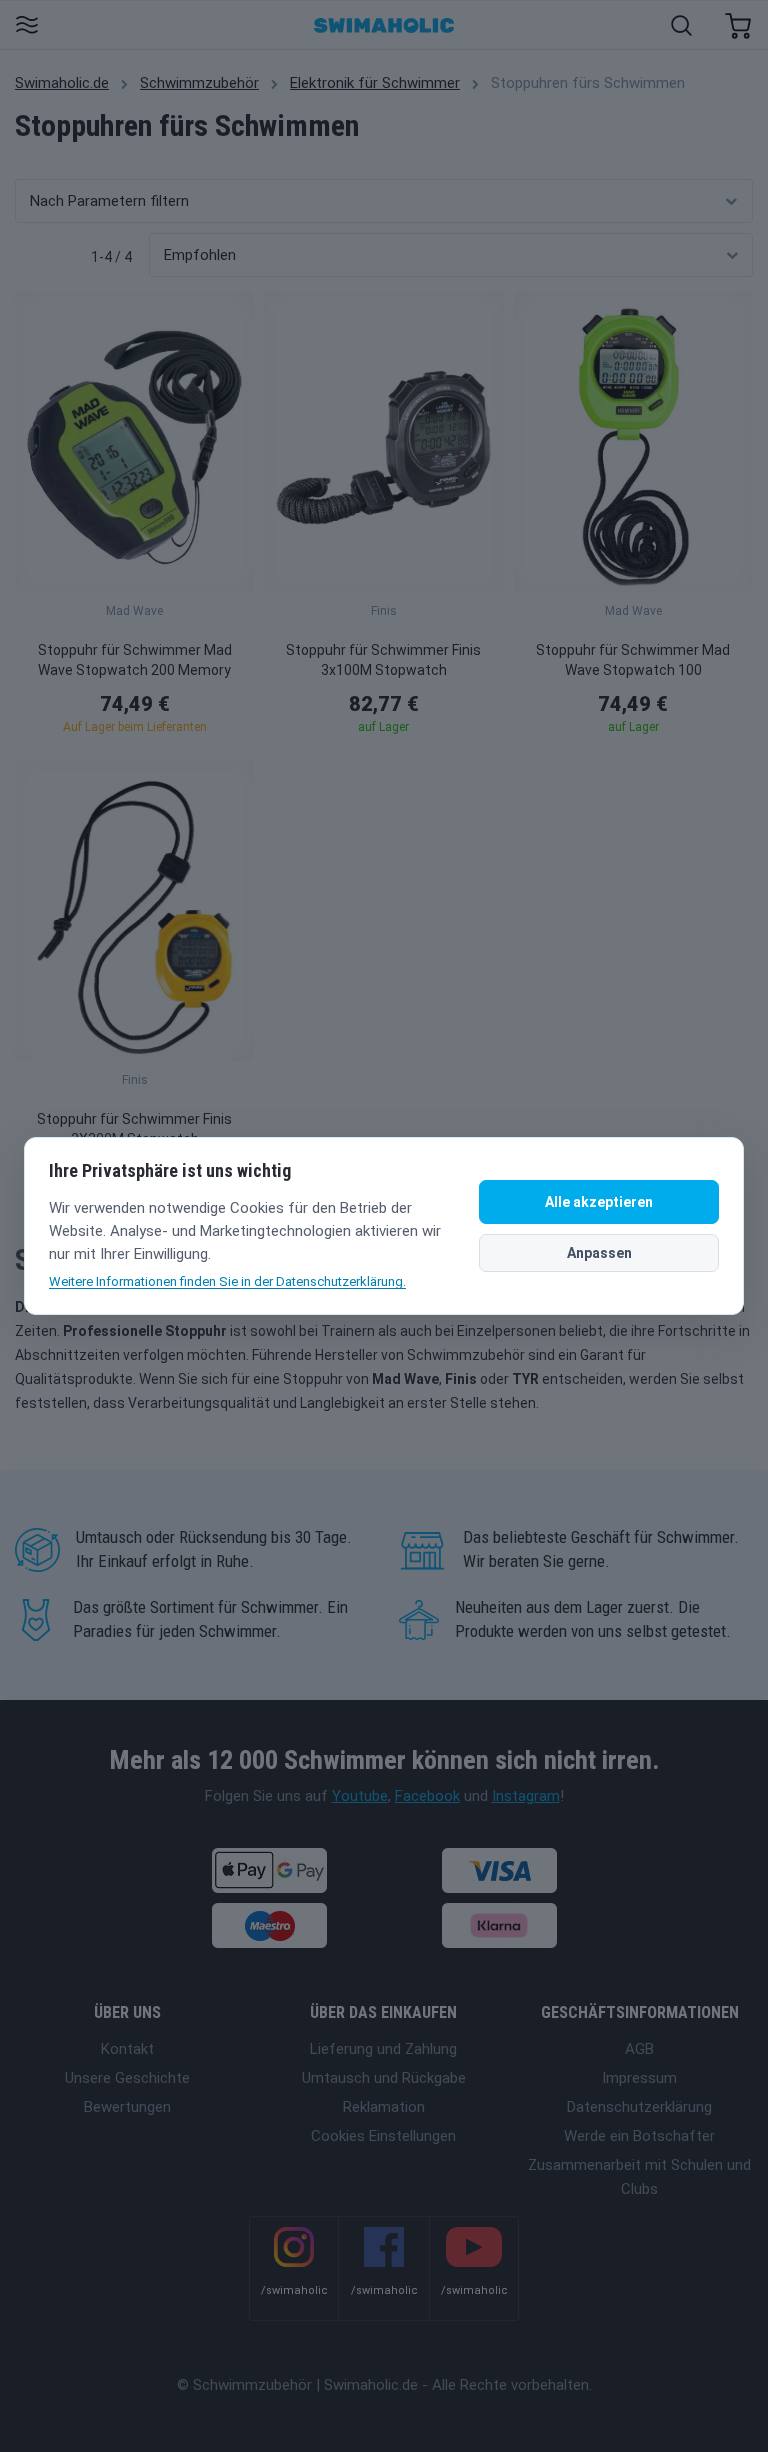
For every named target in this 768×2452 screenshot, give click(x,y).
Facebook (427, 1796)
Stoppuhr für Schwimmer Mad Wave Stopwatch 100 (633, 660)
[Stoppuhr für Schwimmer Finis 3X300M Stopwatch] (134, 911)
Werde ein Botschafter (639, 2136)
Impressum (639, 2078)
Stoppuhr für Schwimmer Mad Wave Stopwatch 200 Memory (135, 660)
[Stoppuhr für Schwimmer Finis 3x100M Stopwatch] (383, 442)
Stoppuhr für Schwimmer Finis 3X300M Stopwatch (134, 1129)
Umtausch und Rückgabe (384, 2078)
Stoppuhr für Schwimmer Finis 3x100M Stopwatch (383, 660)
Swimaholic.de (62, 83)
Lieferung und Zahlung (383, 2049)
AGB (639, 2049)
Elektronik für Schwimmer (375, 83)
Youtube (360, 1796)
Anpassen (599, 1253)
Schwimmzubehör (199, 83)
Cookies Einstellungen (383, 2136)
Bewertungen (127, 2107)
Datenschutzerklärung (639, 2107)
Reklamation (384, 2107)
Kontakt (127, 2049)
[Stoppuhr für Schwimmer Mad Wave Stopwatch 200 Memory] (134, 442)
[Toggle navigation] (26, 26)
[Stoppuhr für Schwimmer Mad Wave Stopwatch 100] (633, 442)
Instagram (526, 1796)
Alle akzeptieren (599, 1202)
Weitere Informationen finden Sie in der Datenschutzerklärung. (227, 1281)
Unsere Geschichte (127, 2078)
